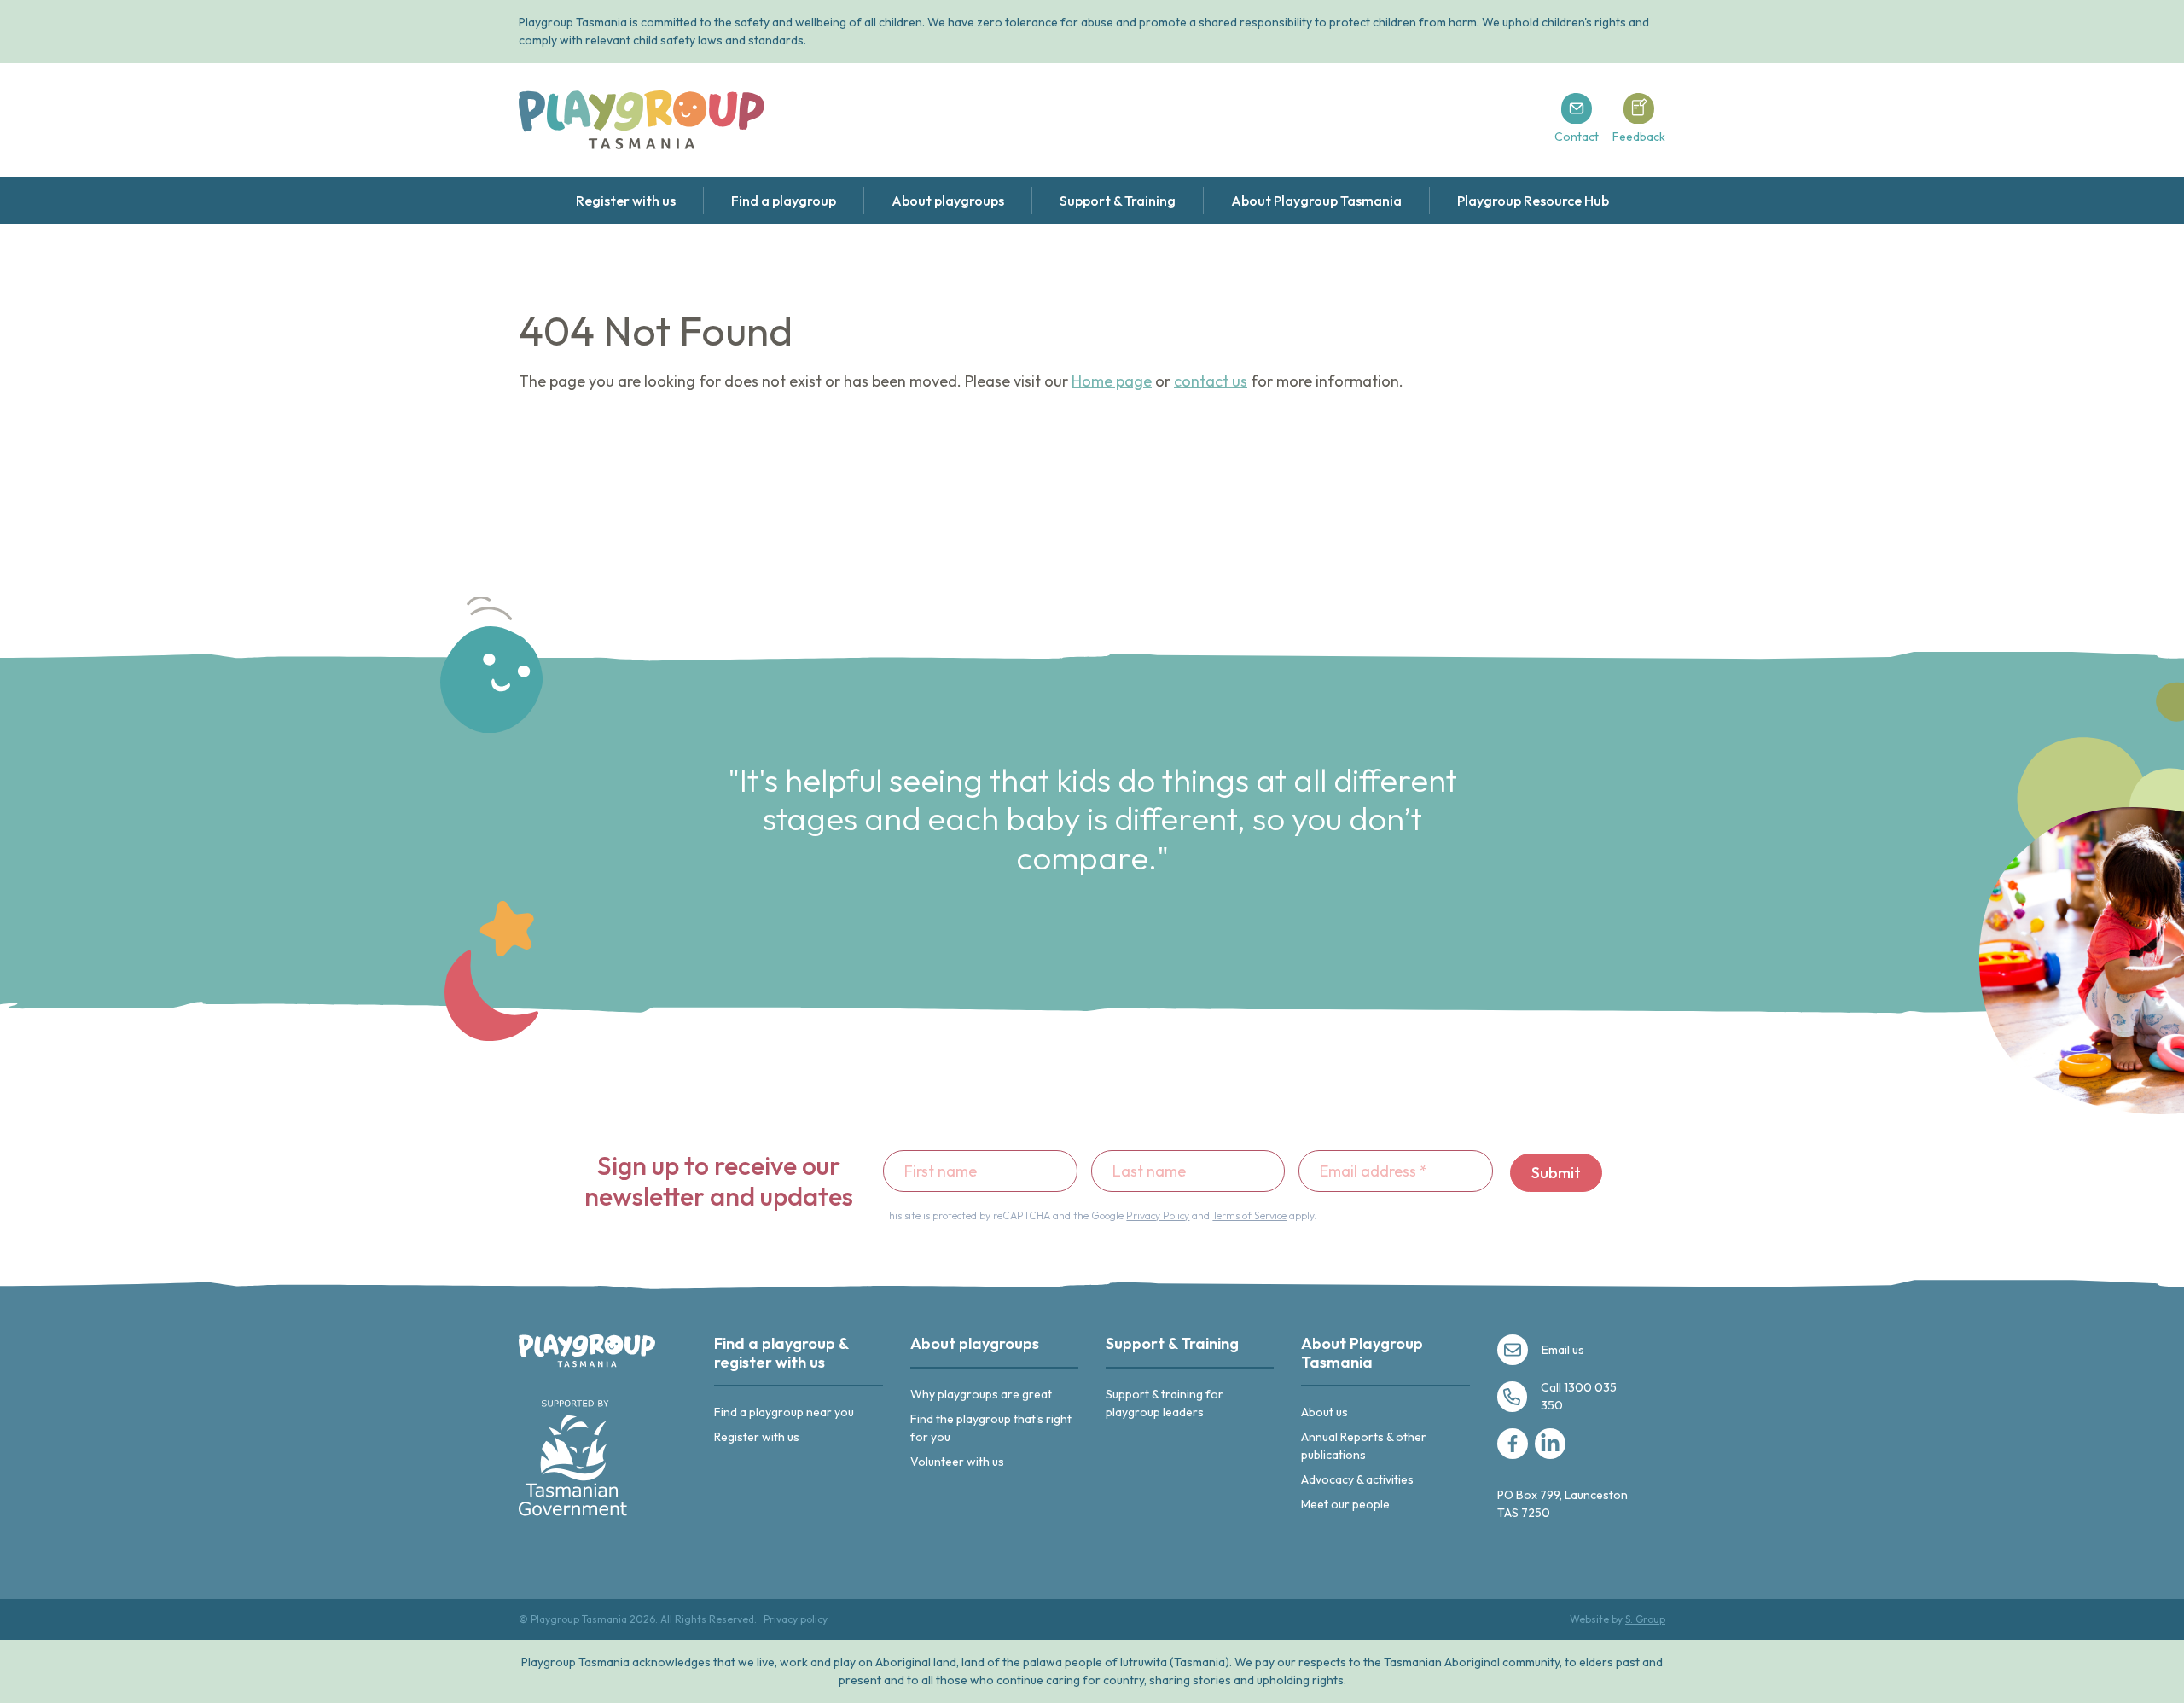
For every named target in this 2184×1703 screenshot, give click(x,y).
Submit (1556, 1173)
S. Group (1645, 1619)
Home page (1112, 381)
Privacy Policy (1158, 1215)
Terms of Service (1249, 1215)
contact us (1211, 381)
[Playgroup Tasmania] (642, 120)
